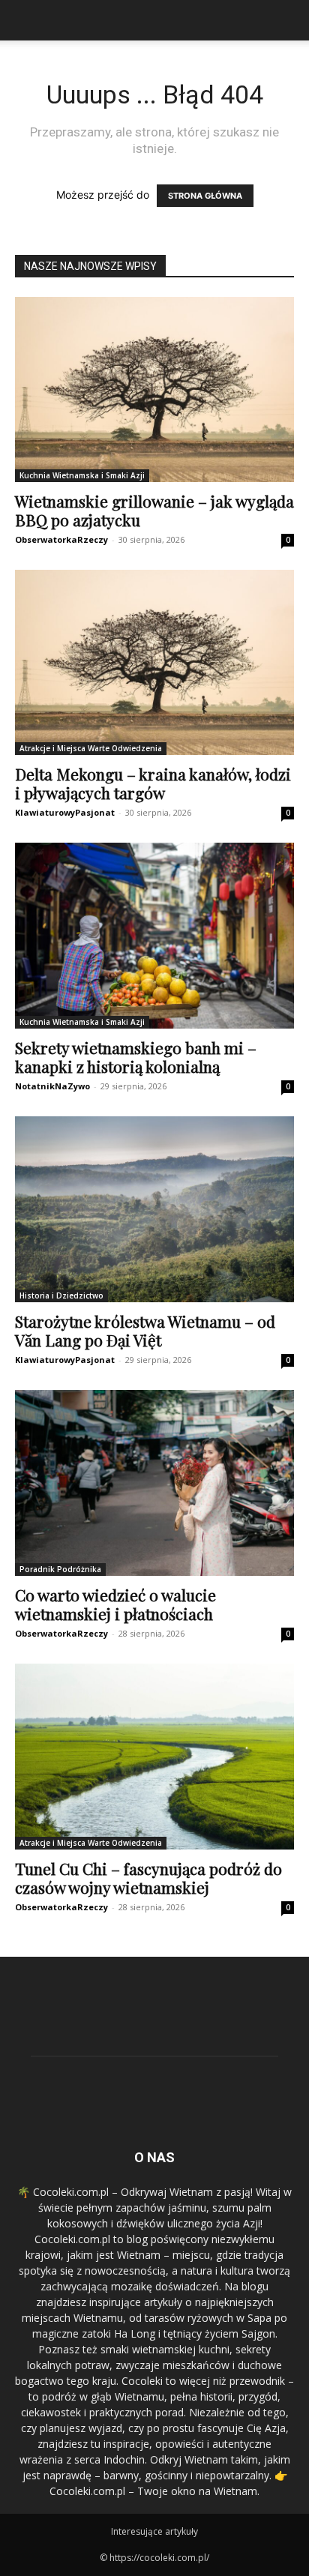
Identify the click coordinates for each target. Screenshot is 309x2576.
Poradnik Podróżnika (60, 1569)
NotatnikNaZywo (52, 1086)
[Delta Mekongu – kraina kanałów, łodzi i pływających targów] (154, 662)
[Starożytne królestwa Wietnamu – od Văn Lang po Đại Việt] (154, 1209)
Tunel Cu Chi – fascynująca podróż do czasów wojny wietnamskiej (148, 1878)
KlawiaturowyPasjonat (65, 812)
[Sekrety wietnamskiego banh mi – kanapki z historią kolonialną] (154, 936)
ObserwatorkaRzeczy (61, 539)
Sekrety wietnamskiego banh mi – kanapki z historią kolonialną (136, 1057)
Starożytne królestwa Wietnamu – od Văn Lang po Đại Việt (145, 1330)
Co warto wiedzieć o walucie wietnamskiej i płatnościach (115, 1604)
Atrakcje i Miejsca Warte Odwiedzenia (91, 748)
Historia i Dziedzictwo (61, 1295)
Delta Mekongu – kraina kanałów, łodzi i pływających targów (153, 783)
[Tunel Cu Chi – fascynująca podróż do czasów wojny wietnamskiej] (154, 1757)
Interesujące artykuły (154, 2531)
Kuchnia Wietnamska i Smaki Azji (82, 475)
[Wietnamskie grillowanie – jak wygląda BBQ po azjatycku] (154, 389)
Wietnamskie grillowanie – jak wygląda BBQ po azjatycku (154, 510)
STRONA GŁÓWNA (205, 196)
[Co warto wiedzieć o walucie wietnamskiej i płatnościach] (154, 1483)
